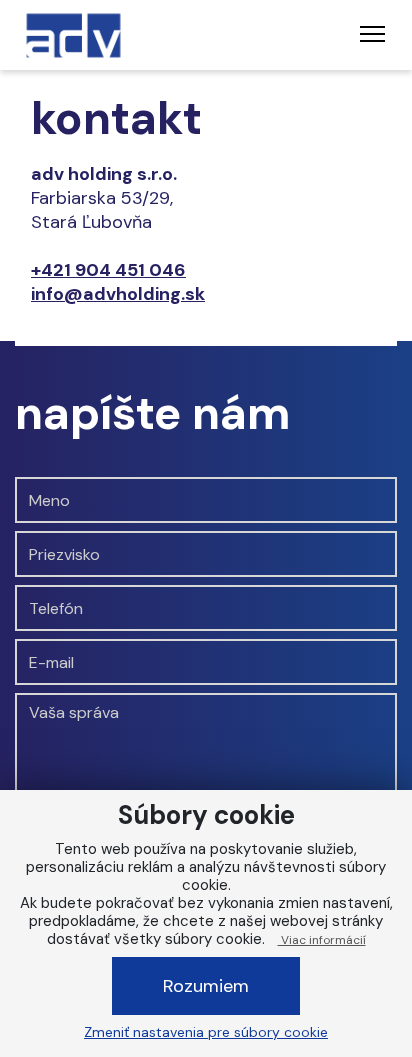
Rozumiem (206, 986)
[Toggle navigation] (372, 35)
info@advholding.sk (118, 294)
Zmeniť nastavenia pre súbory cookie (206, 1032)
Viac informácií (322, 940)
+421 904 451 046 (108, 270)
